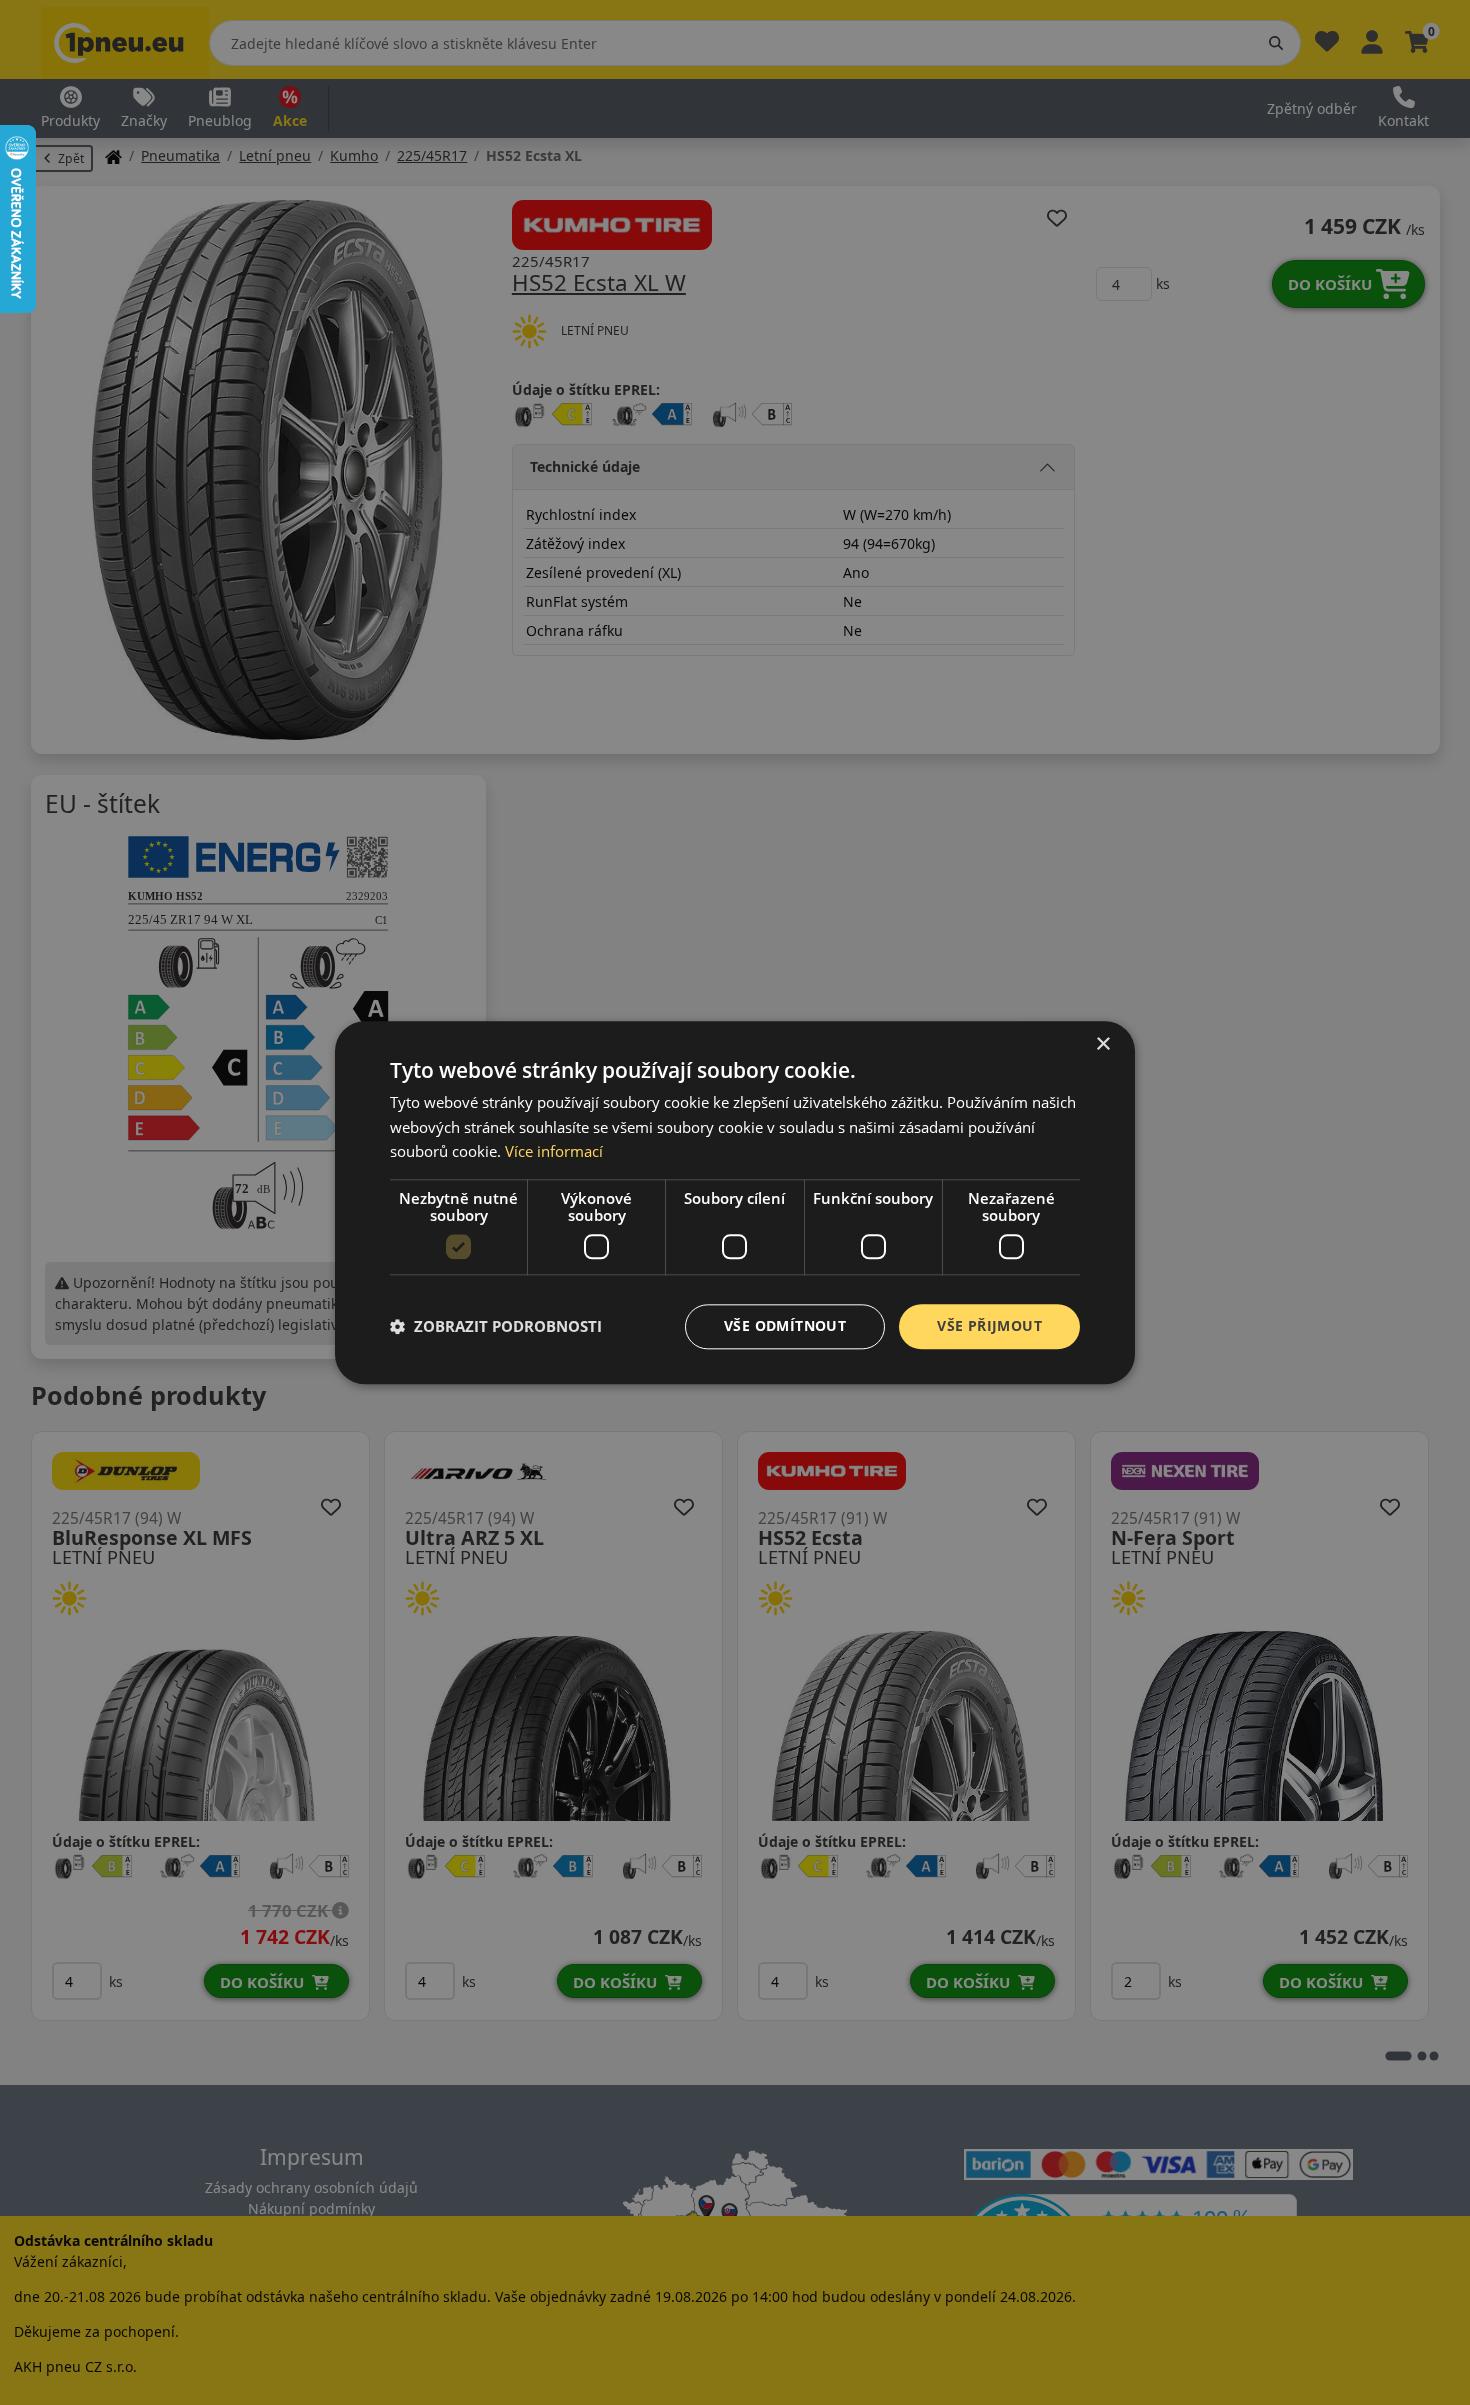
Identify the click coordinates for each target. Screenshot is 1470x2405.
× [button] (1102, 1044)
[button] (496, 1327)
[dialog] (735, 1202)
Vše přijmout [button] (989, 1325)
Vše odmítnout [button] (785, 1325)
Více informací (554, 1152)
